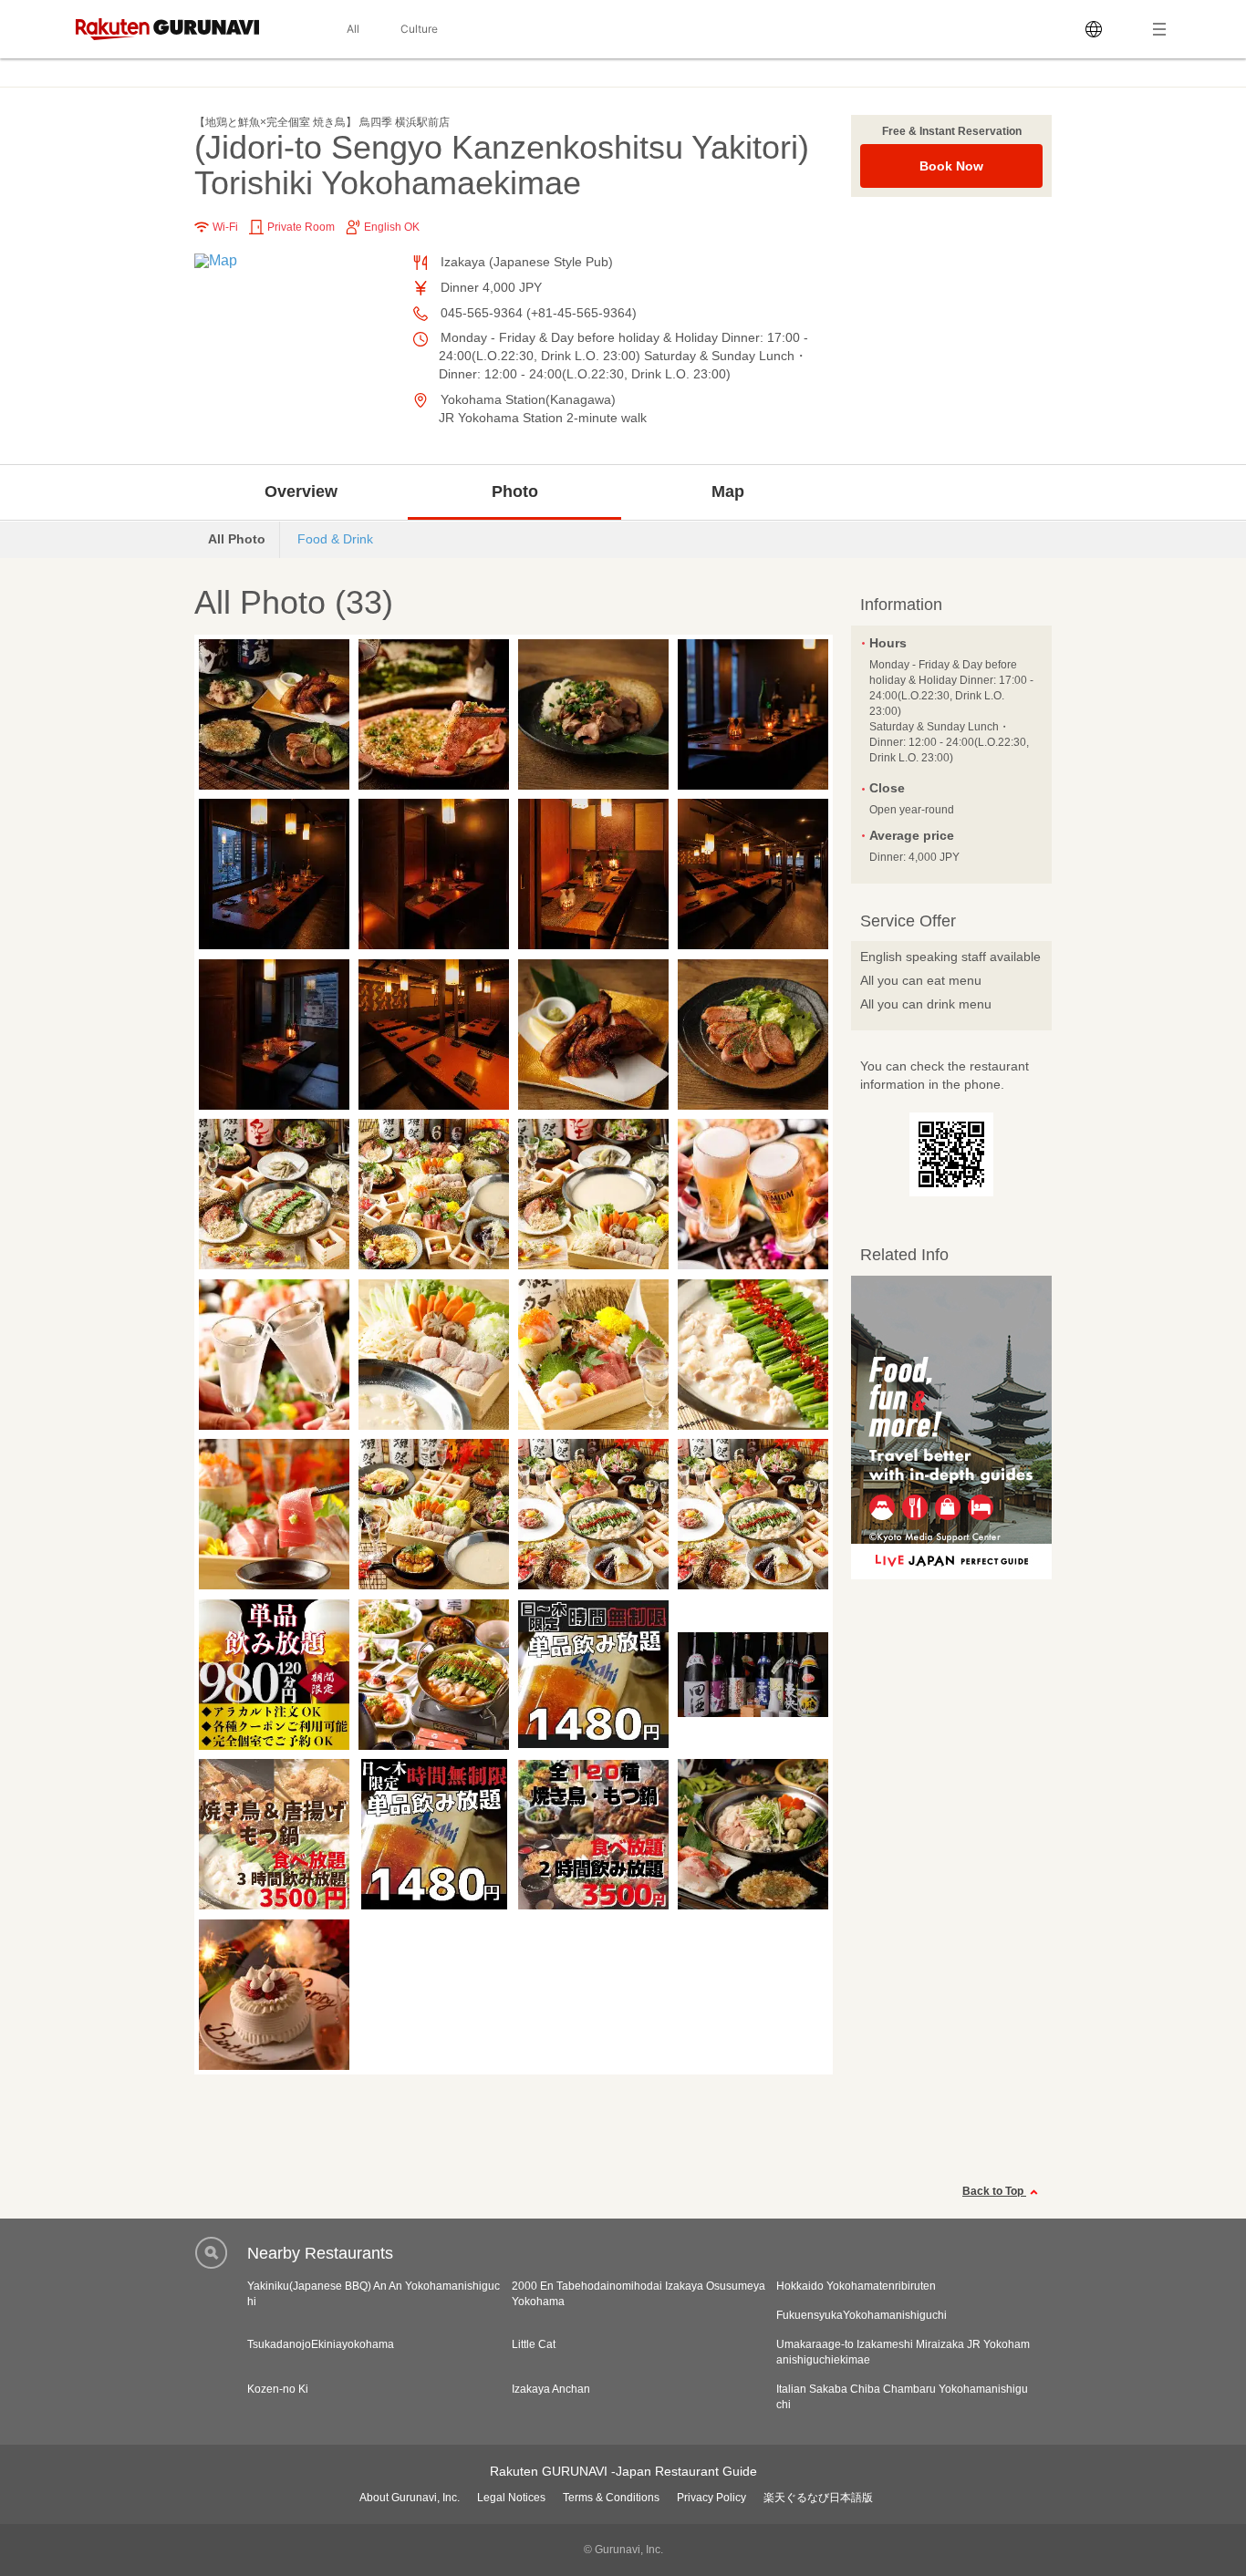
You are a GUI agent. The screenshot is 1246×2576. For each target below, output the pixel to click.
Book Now (951, 166)
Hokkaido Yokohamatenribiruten (856, 2286)
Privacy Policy (711, 2498)
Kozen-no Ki (278, 2389)
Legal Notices (511, 2498)
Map (728, 491)
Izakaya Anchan (551, 2389)
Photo (515, 491)
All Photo (237, 539)
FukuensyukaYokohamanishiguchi (862, 2315)
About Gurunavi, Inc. (410, 2498)
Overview (301, 491)
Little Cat (534, 2344)
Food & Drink (335, 539)
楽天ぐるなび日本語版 (818, 2498)
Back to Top (994, 2191)
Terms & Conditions (611, 2498)
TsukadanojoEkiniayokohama (321, 2344)
